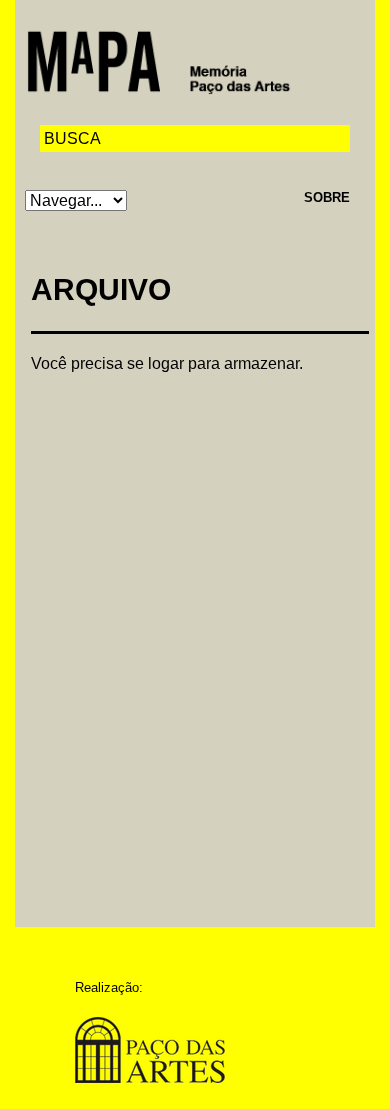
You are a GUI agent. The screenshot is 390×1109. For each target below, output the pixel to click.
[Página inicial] (158, 60)
